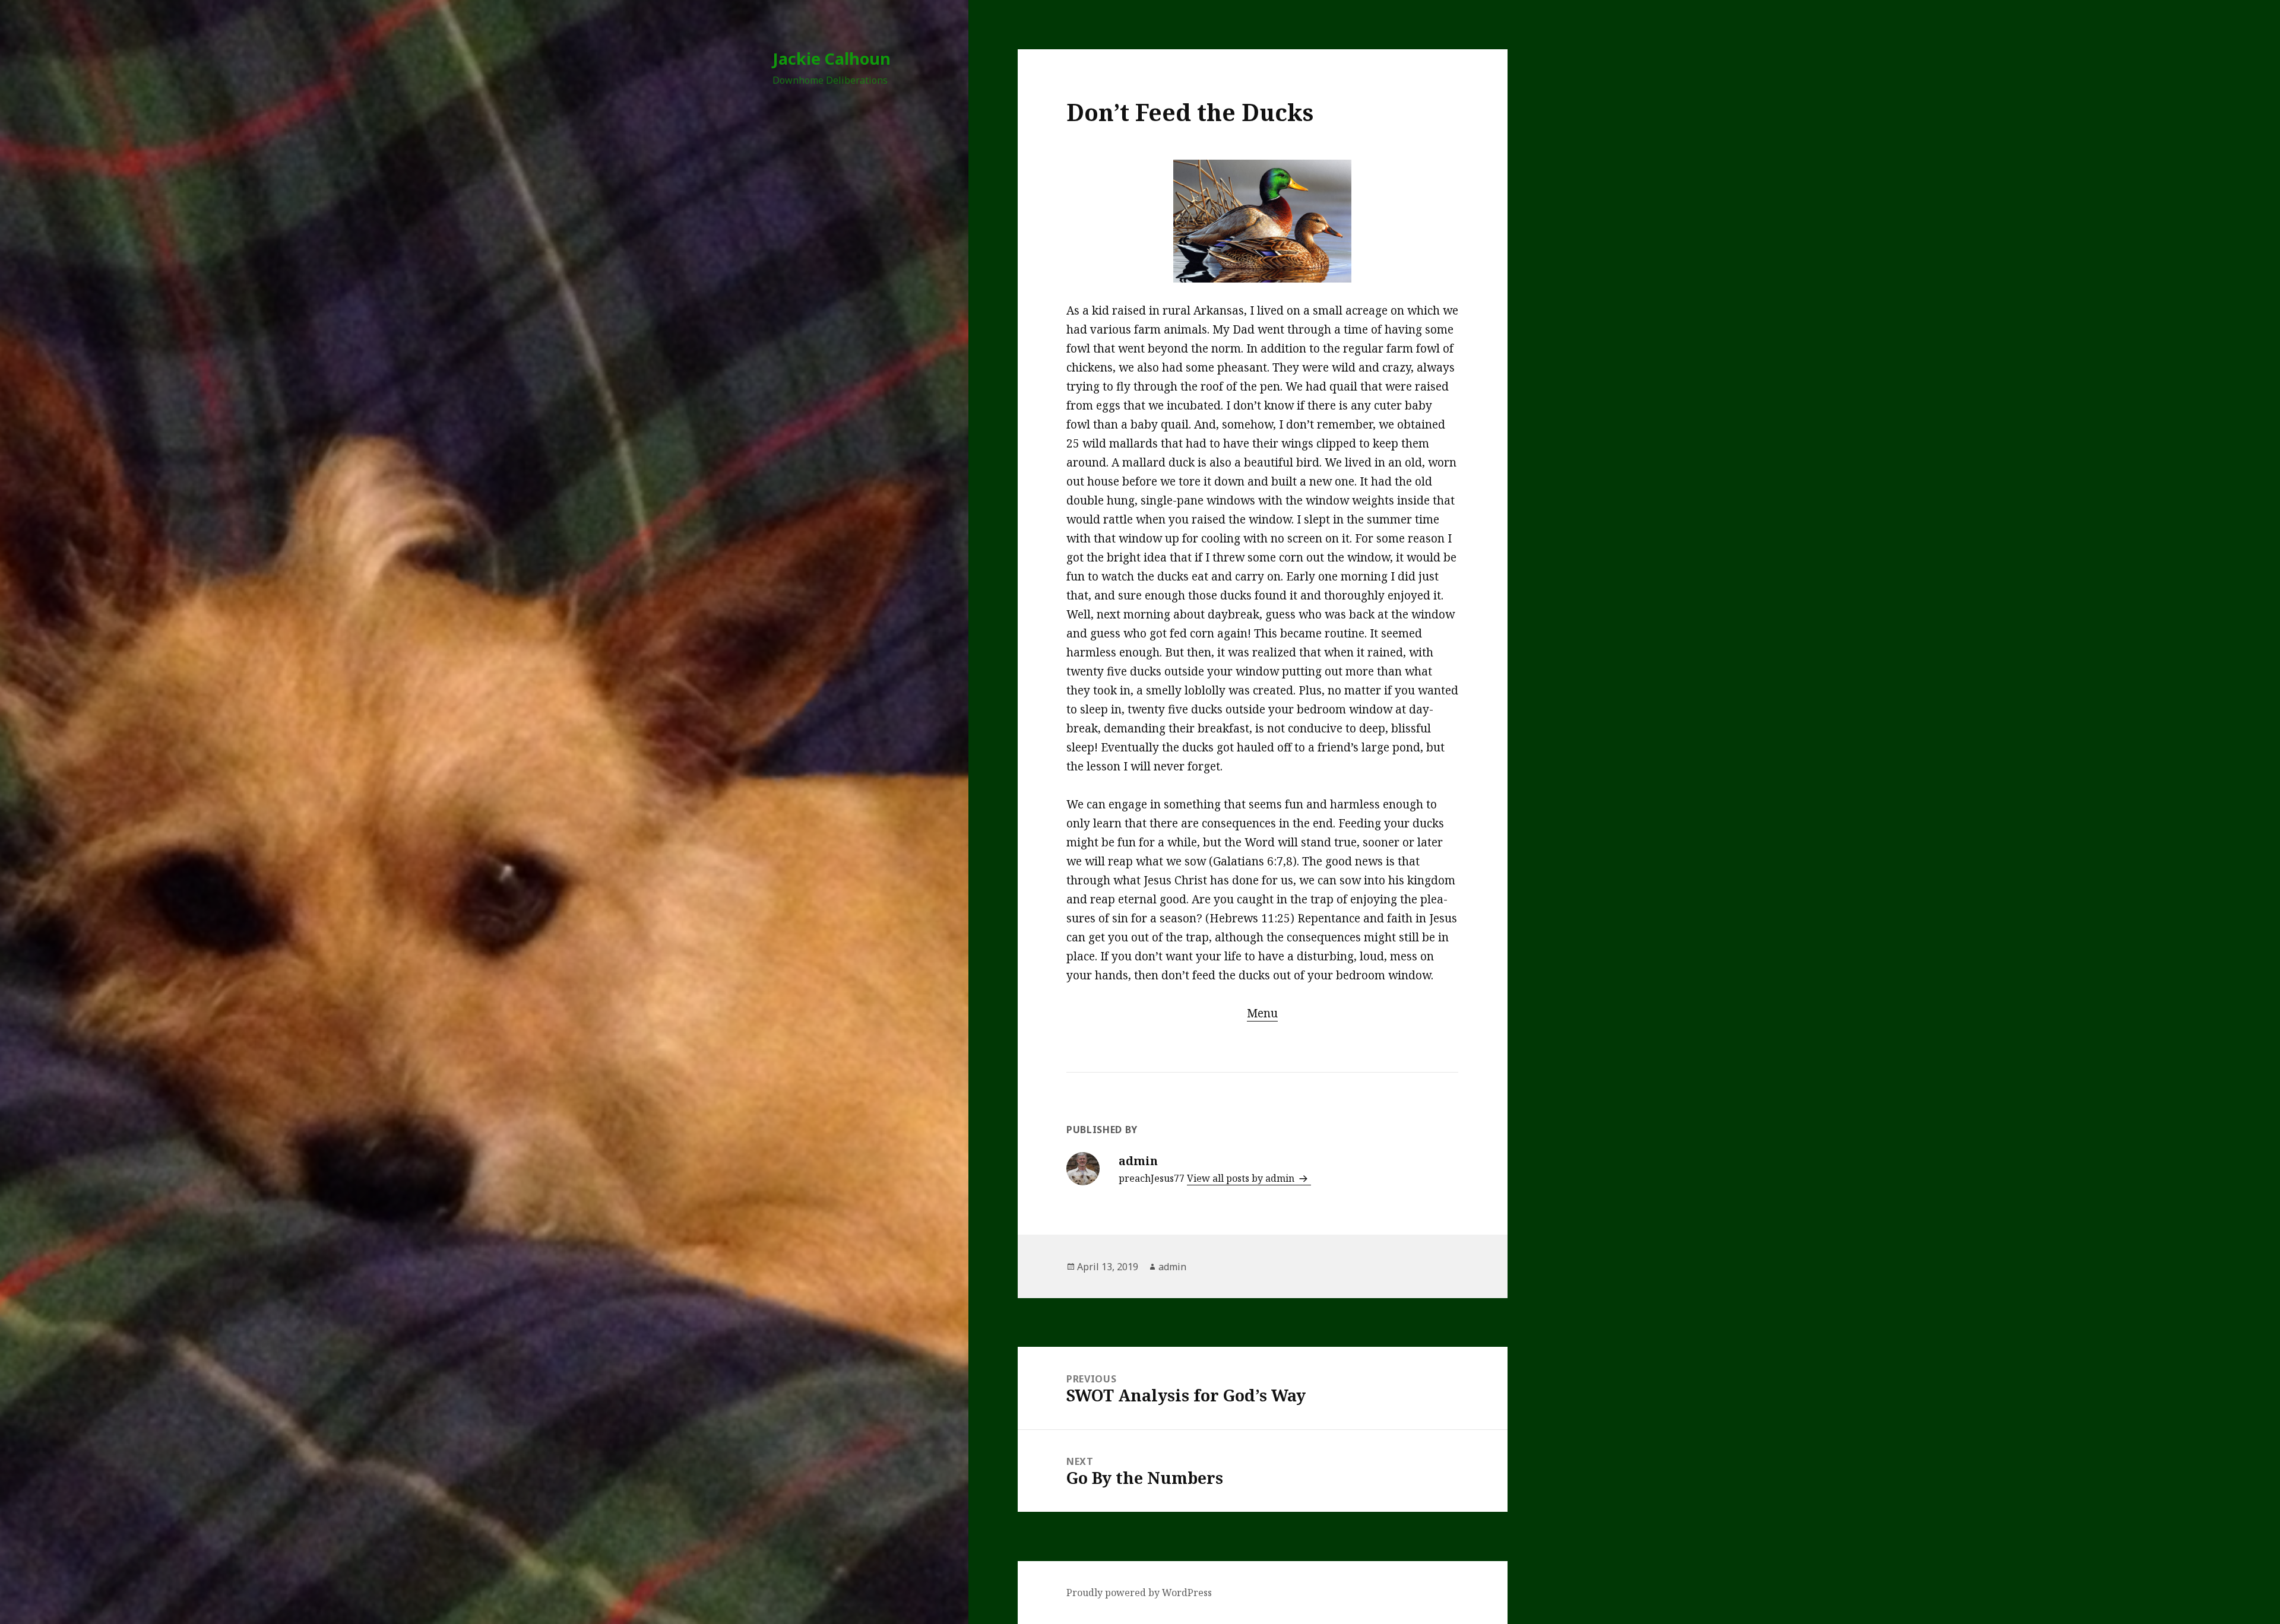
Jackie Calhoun (832, 58)
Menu (1262, 1013)
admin (1172, 1267)
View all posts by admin (1242, 1178)
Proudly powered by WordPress (1139, 1593)
